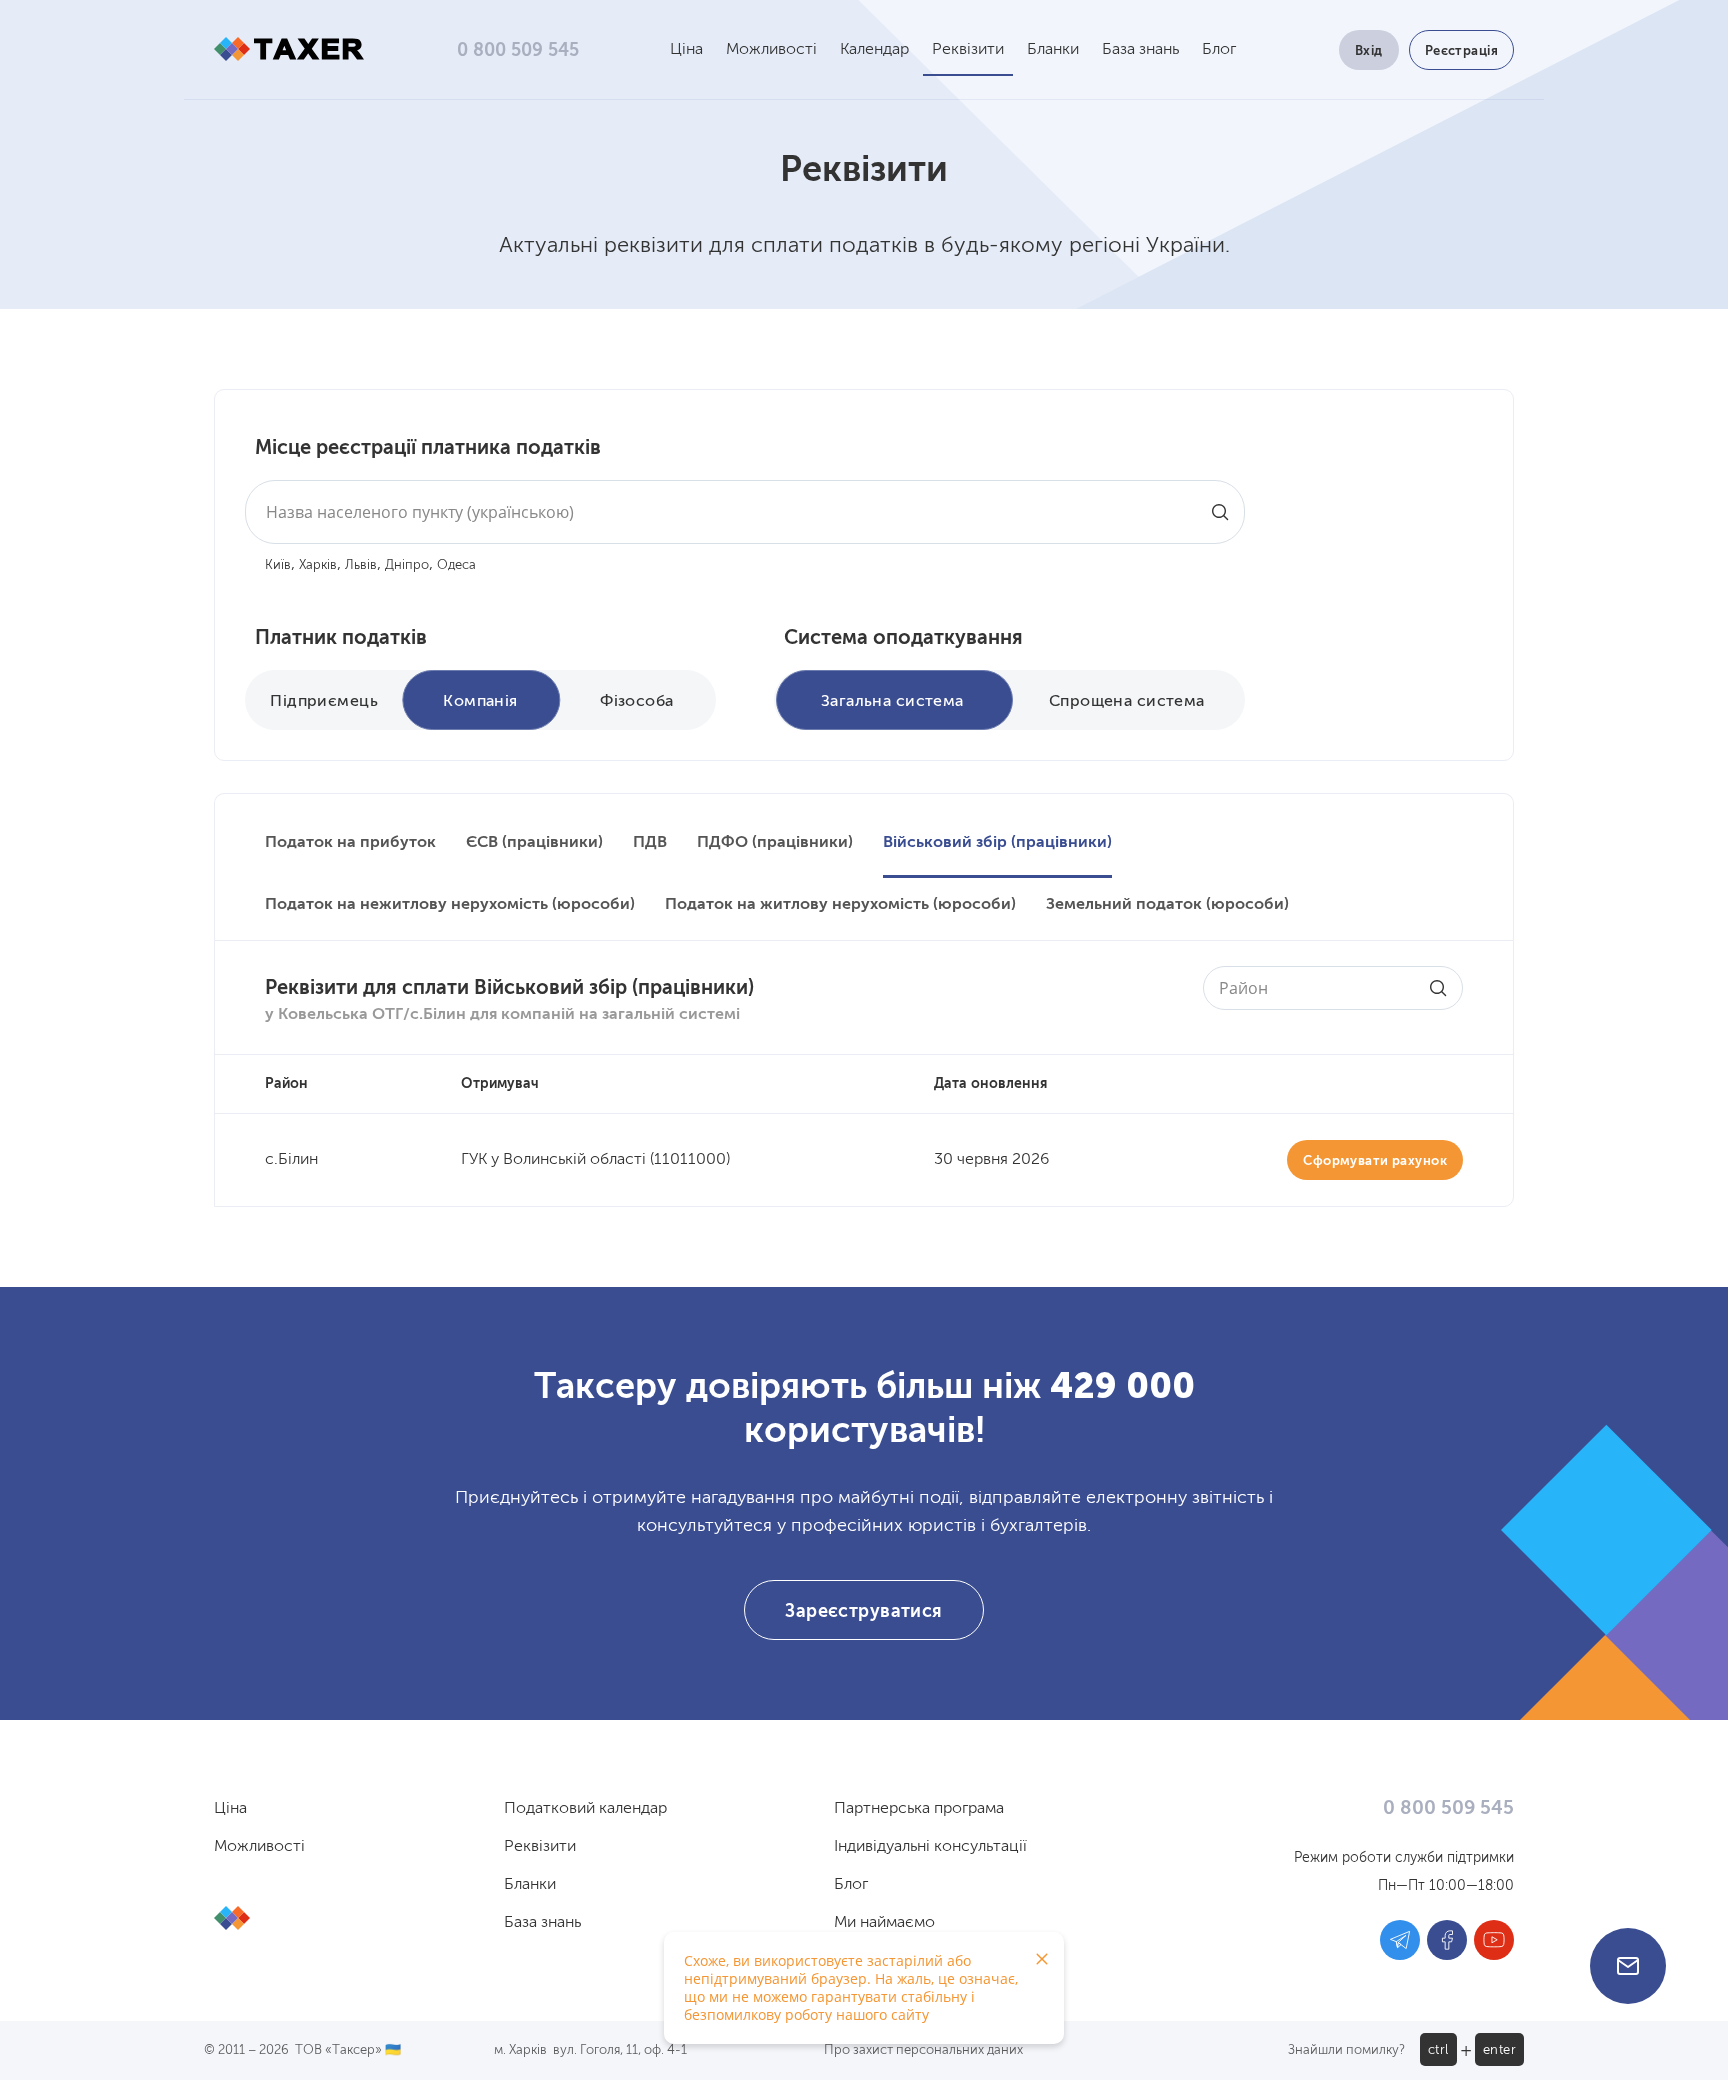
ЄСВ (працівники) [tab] (534, 843)
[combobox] (745, 512)
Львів (361, 565)
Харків (318, 565)
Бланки (1053, 50)
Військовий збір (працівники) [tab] (997, 843)
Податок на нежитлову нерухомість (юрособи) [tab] (450, 905)
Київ (278, 565)
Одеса (456, 565)
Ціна (686, 50)
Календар (874, 50)
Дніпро (407, 565)
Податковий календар (585, 1809)
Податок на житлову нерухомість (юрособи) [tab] (840, 905)
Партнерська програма (919, 1809)
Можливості (771, 50)
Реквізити (968, 50)
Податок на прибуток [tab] (350, 843)
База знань (1140, 50)
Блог (1219, 50)
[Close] (1042, 1959)
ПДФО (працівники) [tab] (775, 843)
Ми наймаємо (884, 1923)
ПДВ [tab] (650, 843)
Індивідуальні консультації (930, 1847)
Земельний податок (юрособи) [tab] (1167, 905)
